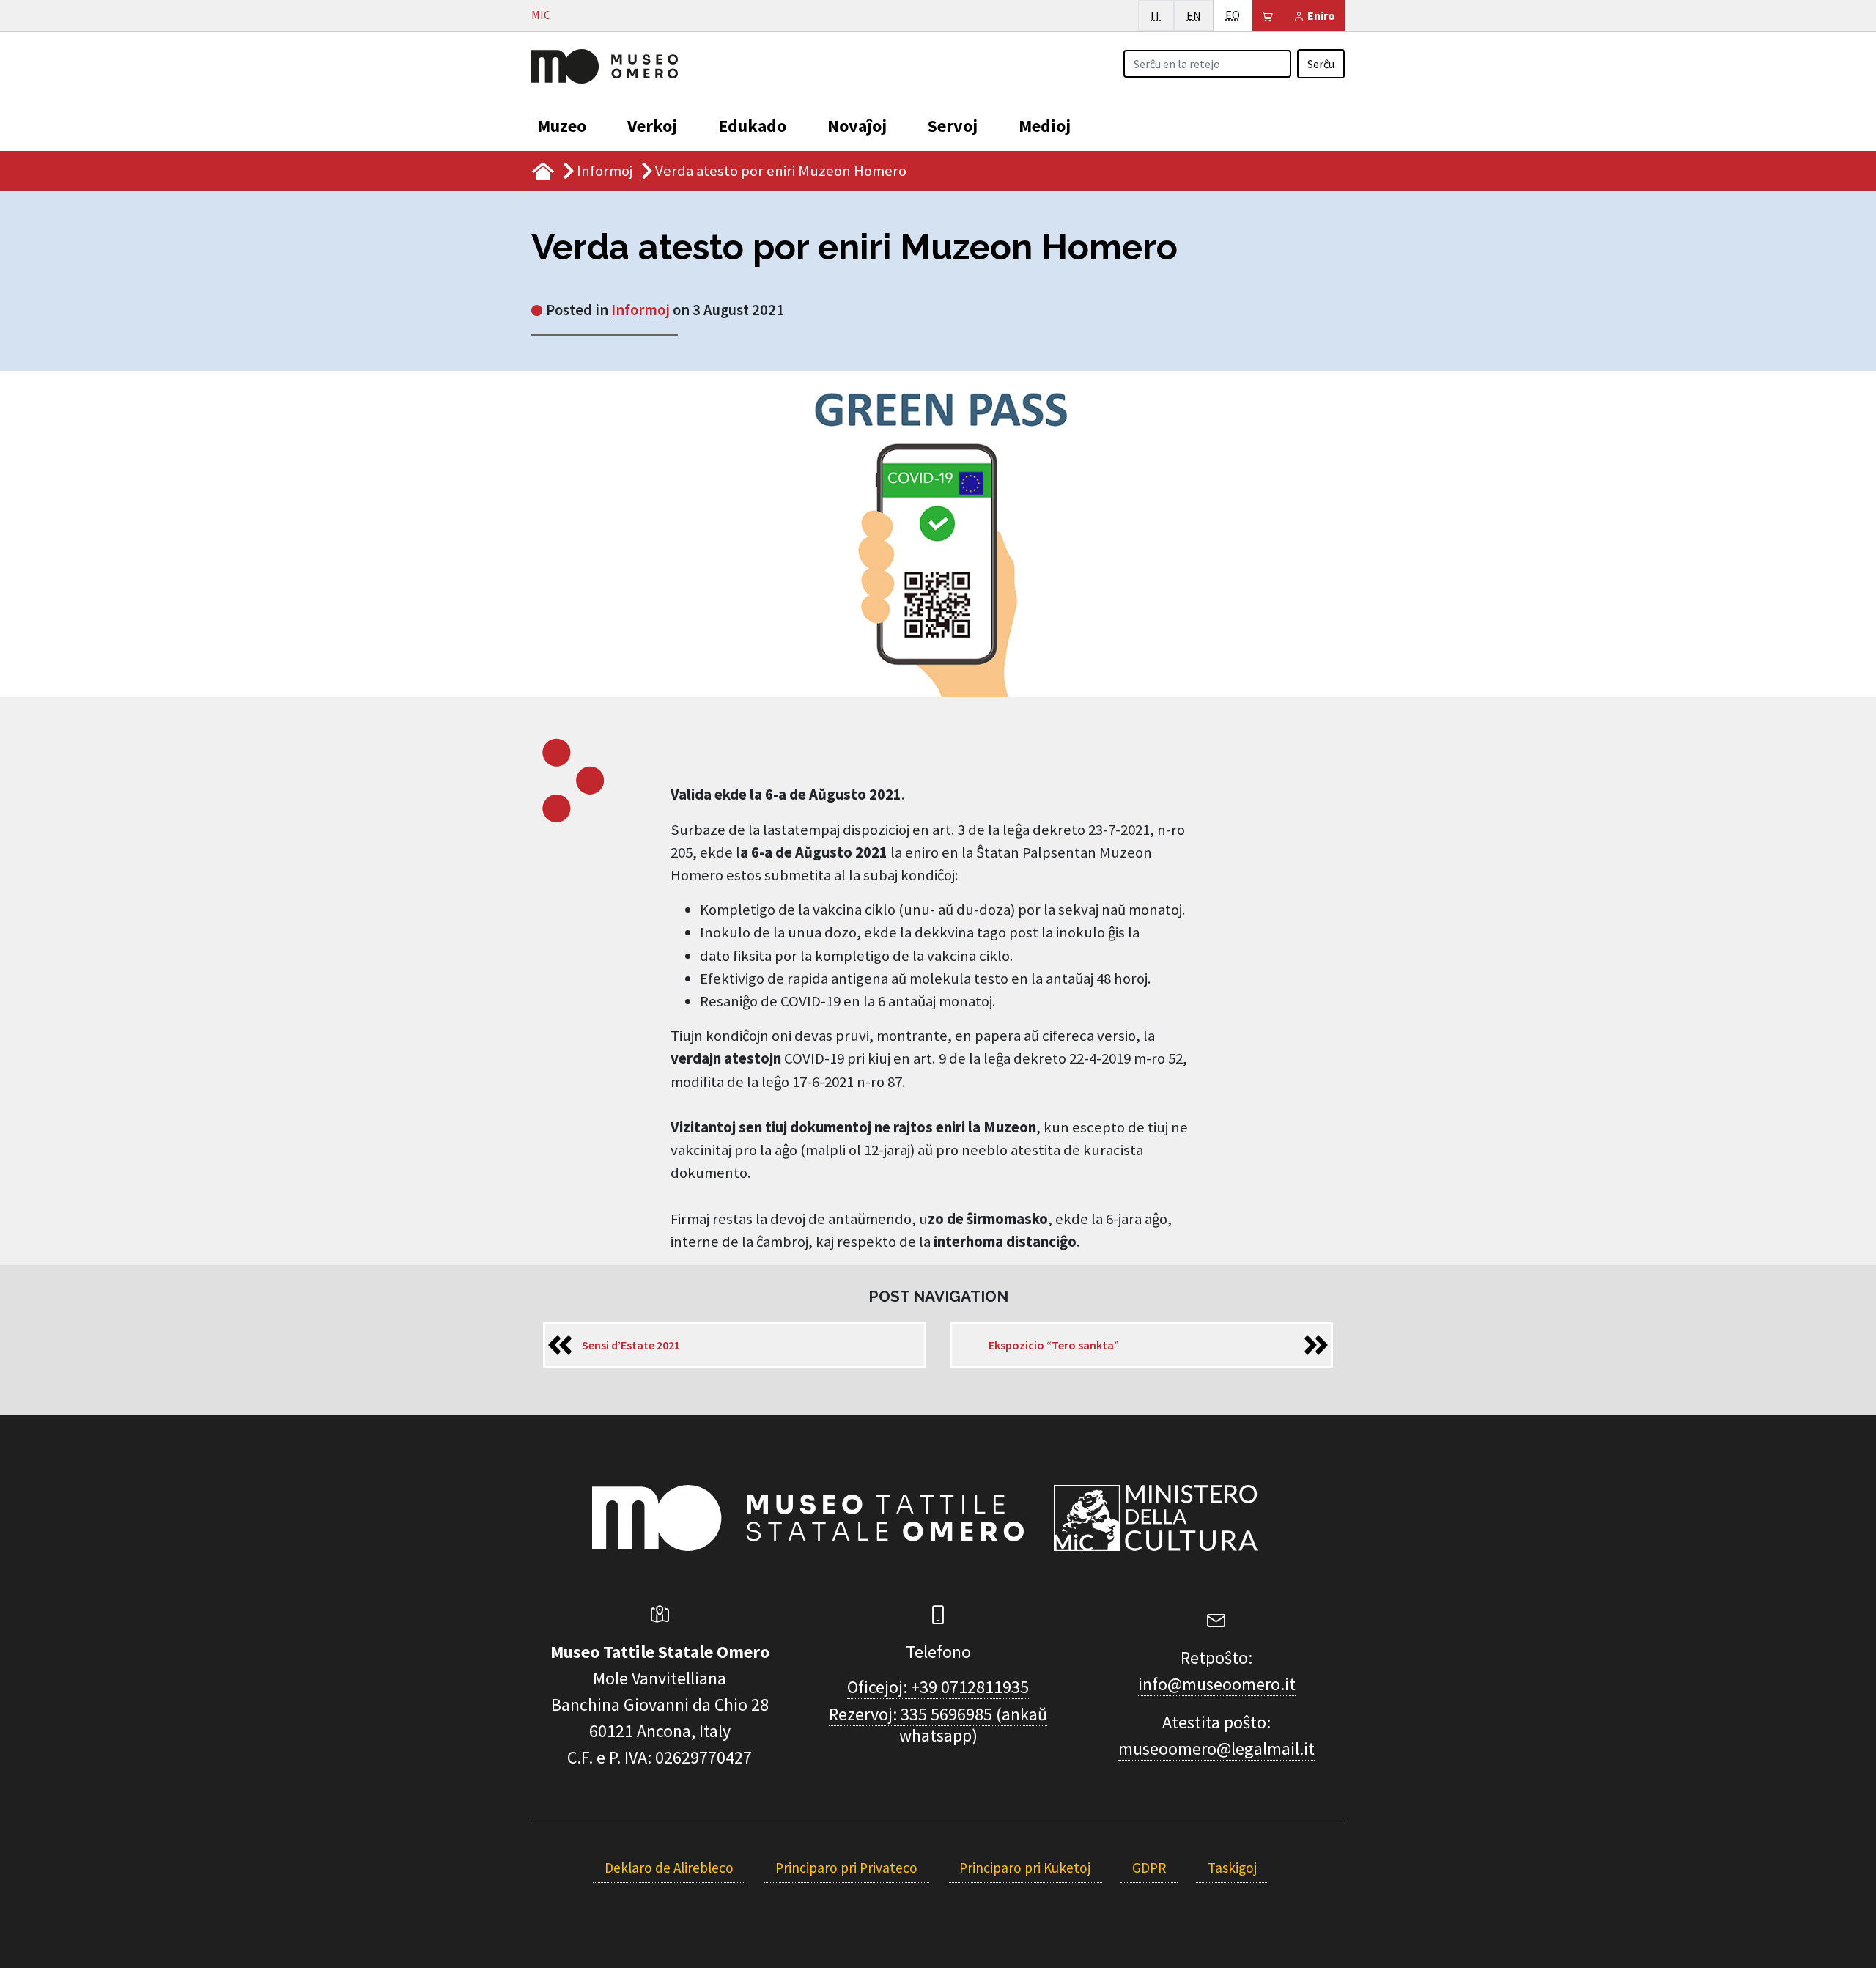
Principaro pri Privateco (846, 1868)
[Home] (605, 65)
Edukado (752, 126)
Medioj (1045, 126)
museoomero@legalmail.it (1216, 1748)
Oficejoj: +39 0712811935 (938, 1687)
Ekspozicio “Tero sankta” (1054, 1345)
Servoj (953, 126)
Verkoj (652, 126)
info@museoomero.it (1217, 1684)
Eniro (1320, 15)
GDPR (1149, 1868)
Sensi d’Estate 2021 (631, 1345)
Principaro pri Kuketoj (1025, 1868)
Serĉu (1321, 64)
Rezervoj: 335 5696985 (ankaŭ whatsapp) (938, 1725)
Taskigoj (1232, 1868)
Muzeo (562, 126)
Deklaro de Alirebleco (669, 1868)
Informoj (605, 171)
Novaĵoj (857, 126)
